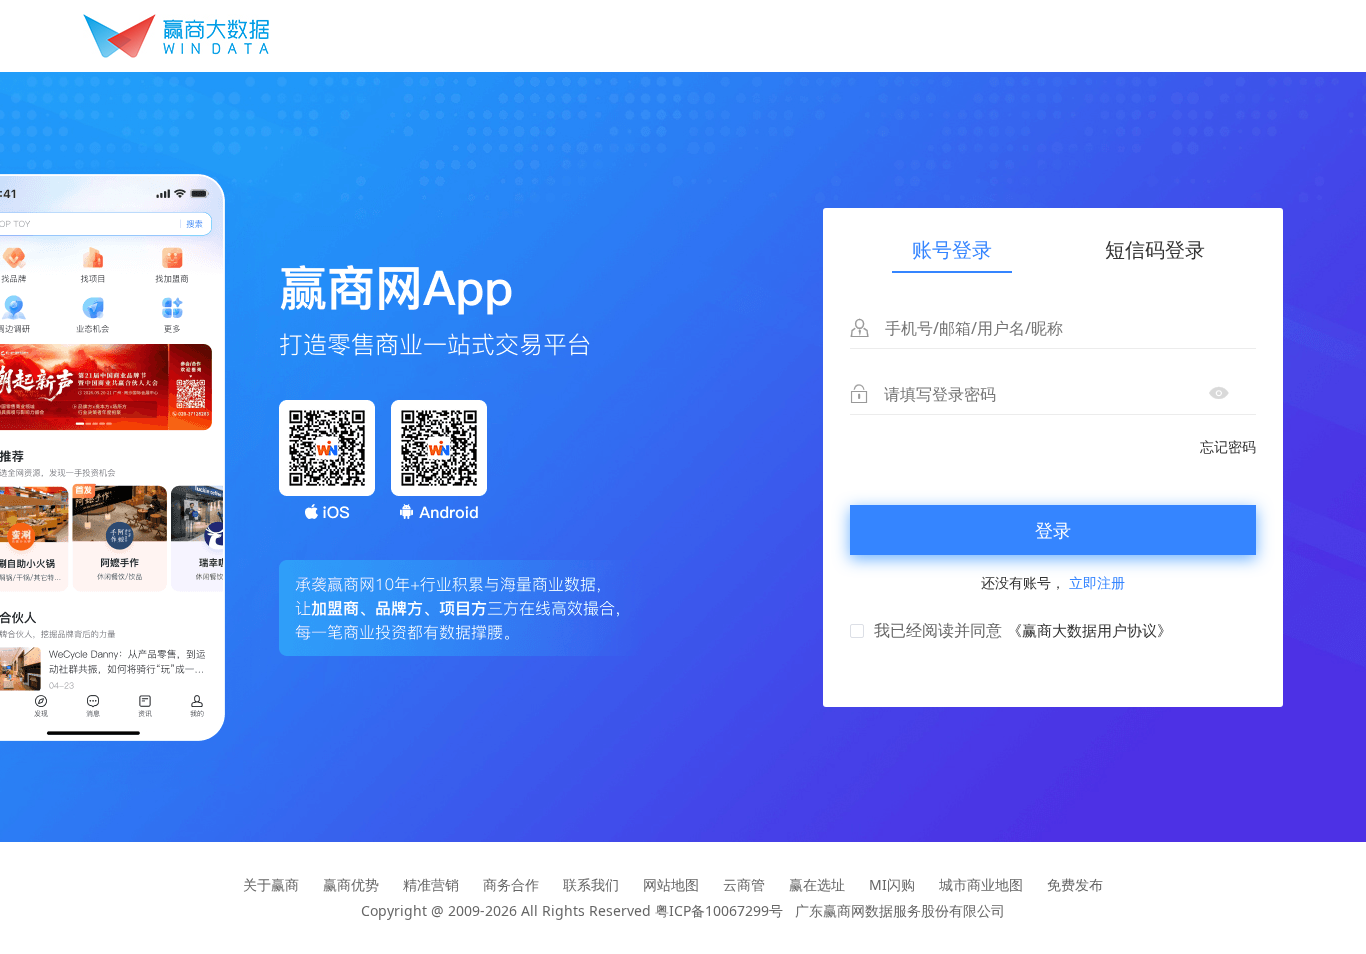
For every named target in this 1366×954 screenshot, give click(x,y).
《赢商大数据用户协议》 (1089, 630)
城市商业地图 (981, 884)
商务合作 (511, 884)
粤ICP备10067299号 (719, 910)
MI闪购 (892, 884)
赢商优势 (351, 884)
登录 (1053, 530)
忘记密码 (1228, 447)
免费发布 (1075, 884)
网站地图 (671, 884)
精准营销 (431, 884)
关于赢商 (271, 884)
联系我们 (591, 884)
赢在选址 (817, 884)
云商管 (744, 884)
